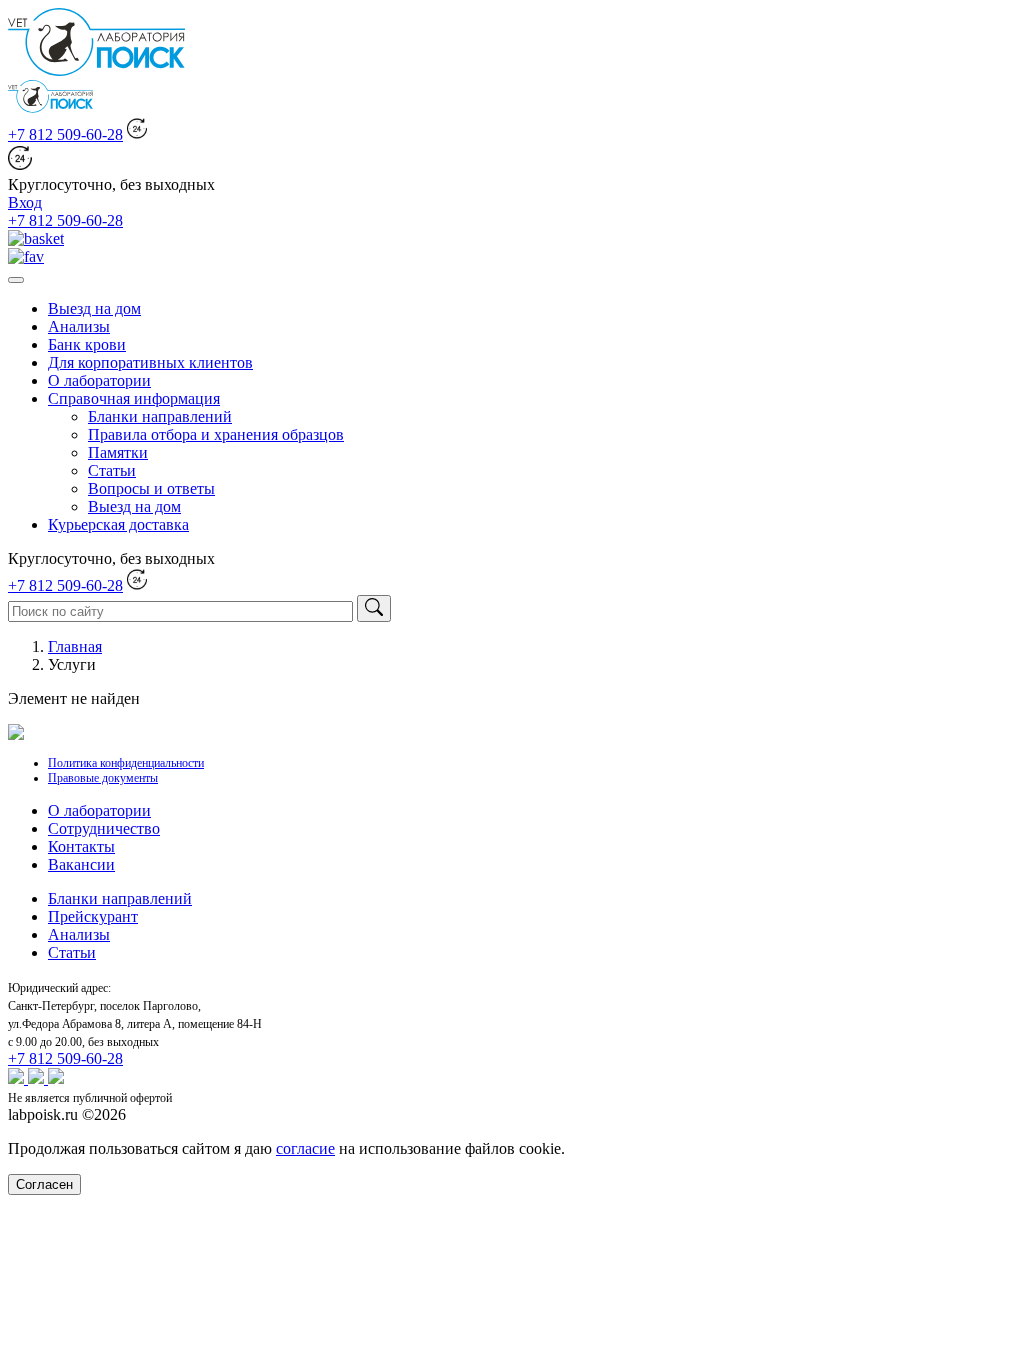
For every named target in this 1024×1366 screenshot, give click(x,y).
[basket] (36, 238)
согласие (305, 1148)
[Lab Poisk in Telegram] (56, 1078)
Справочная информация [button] (134, 398)
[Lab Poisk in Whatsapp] (18, 1078)
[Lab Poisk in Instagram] (38, 1078)
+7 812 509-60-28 (65, 134)
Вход (25, 202)
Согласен (44, 1184)
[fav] (26, 256)
